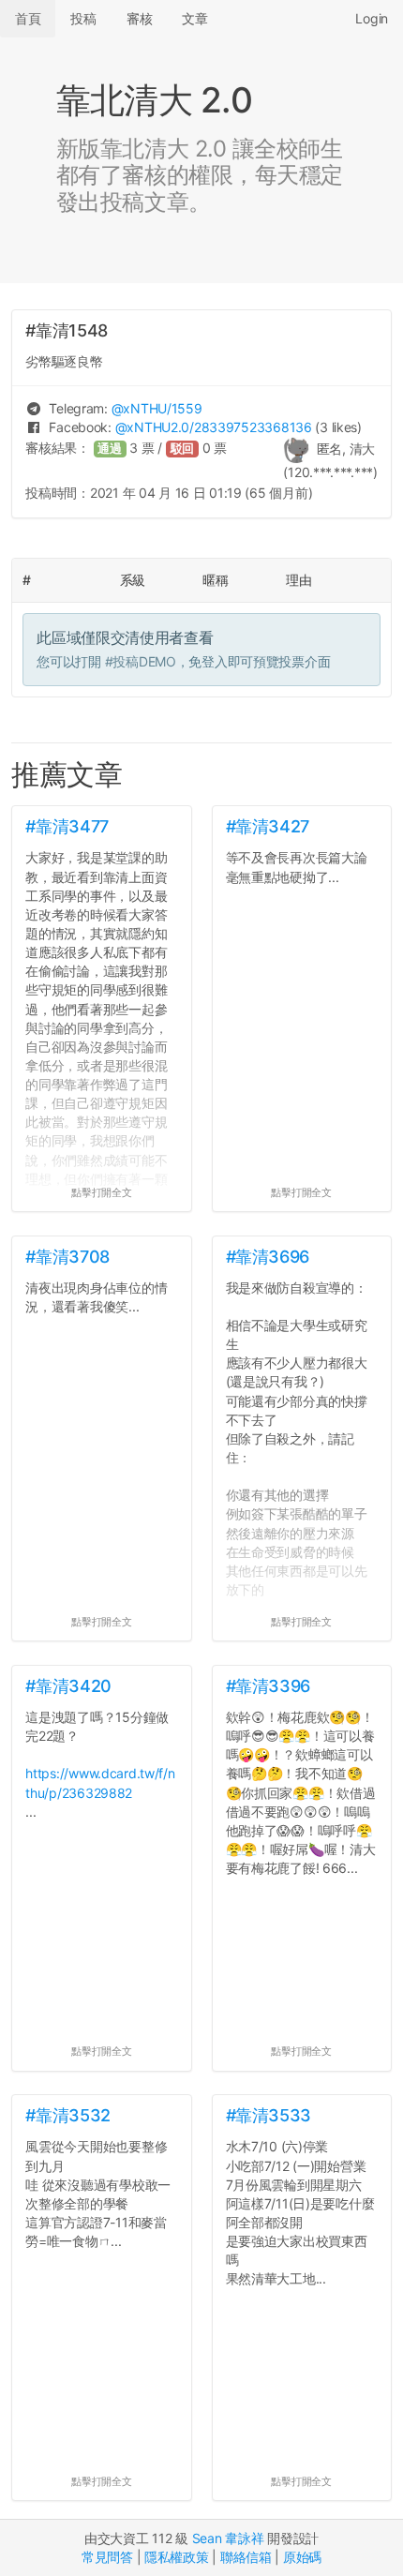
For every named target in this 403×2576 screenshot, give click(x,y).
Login (372, 18)
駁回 (183, 449)
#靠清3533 (269, 2115)
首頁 (28, 18)
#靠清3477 (67, 826)
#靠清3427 (268, 826)
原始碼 (302, 2557)
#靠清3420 (68, 1686)
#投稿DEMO (141, 661)
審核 (139, 18)
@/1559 (157, 408)
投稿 (83, 18)
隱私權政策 (177, 2557)
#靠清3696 (268, 1257)
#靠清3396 (268, 1686)
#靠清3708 (67, 1257)
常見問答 (107, 2557)
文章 (194, 18)
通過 (110, 449)
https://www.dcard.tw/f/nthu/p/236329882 (100, 1782)
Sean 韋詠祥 (228, 2538)
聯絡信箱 (246, 2557)
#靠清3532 (67, 2115)
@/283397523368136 (214, 427)
